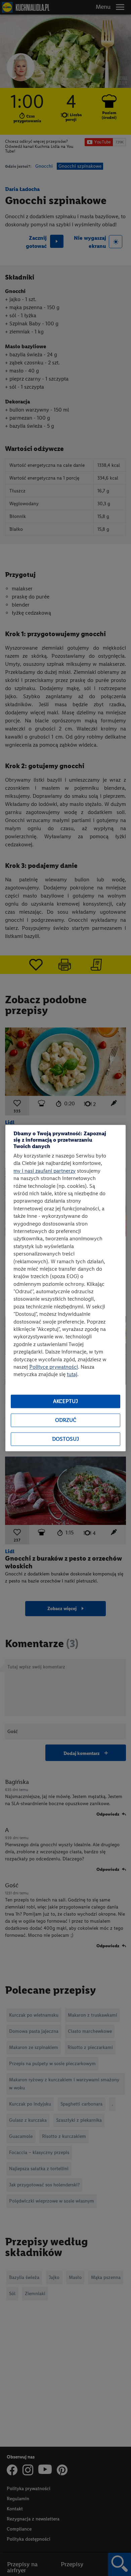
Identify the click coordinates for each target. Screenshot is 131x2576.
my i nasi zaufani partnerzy (45, 1171)
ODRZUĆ (66, 1420)
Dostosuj (65, 1439)
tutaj (72, 1375)
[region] (65, 1288)
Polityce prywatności (54, 1367)
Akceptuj (65, 1401)
